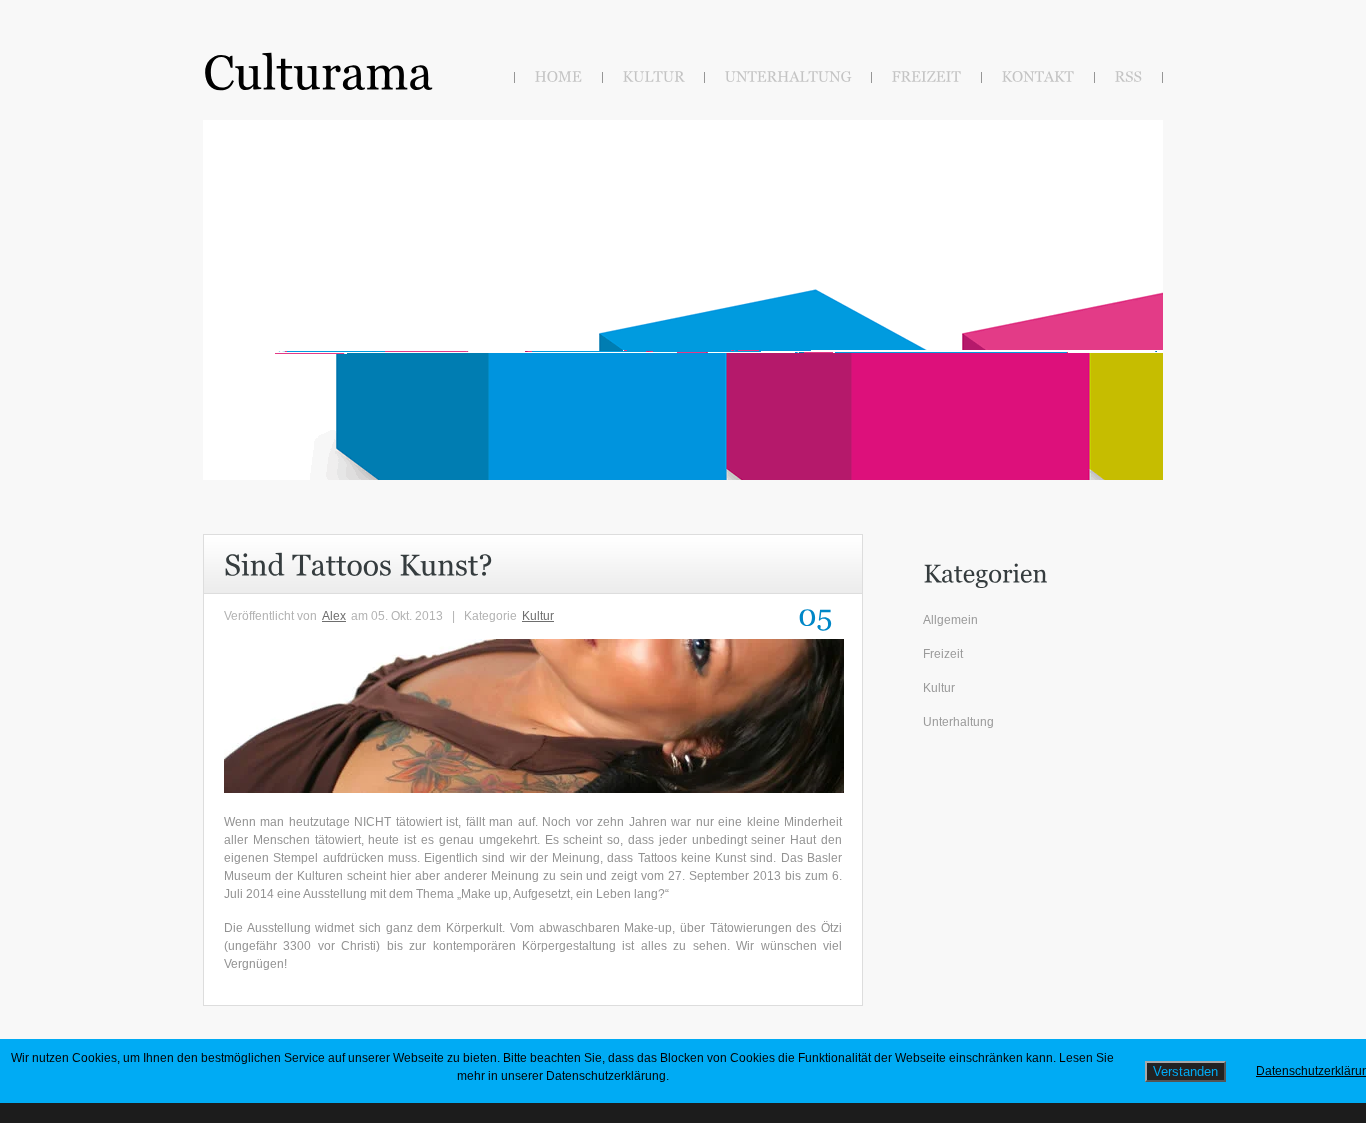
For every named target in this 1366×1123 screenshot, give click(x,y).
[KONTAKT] (1038, 77)
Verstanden (1185, 1071)
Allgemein (950, 620)
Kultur (538, 616)
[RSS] (1129, 77)
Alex (334, 616)
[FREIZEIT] (927, 77)
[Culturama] (318, 70)
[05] (812, 616)
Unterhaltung (958, 722)
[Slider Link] (272, 156)
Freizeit (943, 654)
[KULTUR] (654, 77)
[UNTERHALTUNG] (788, 77)
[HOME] (559, 77)
